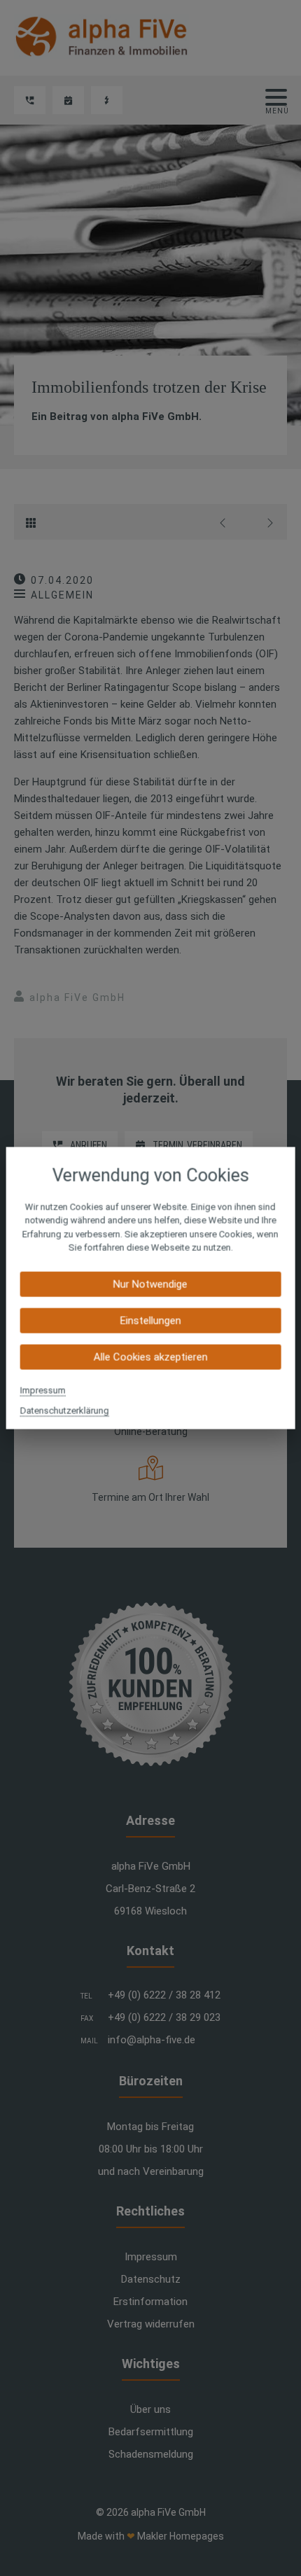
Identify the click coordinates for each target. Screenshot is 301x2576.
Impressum (43, 1390)
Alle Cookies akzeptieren (150, 1357)
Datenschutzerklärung (65, 1410)
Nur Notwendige (150, 1284)
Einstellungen (150, 1320)
